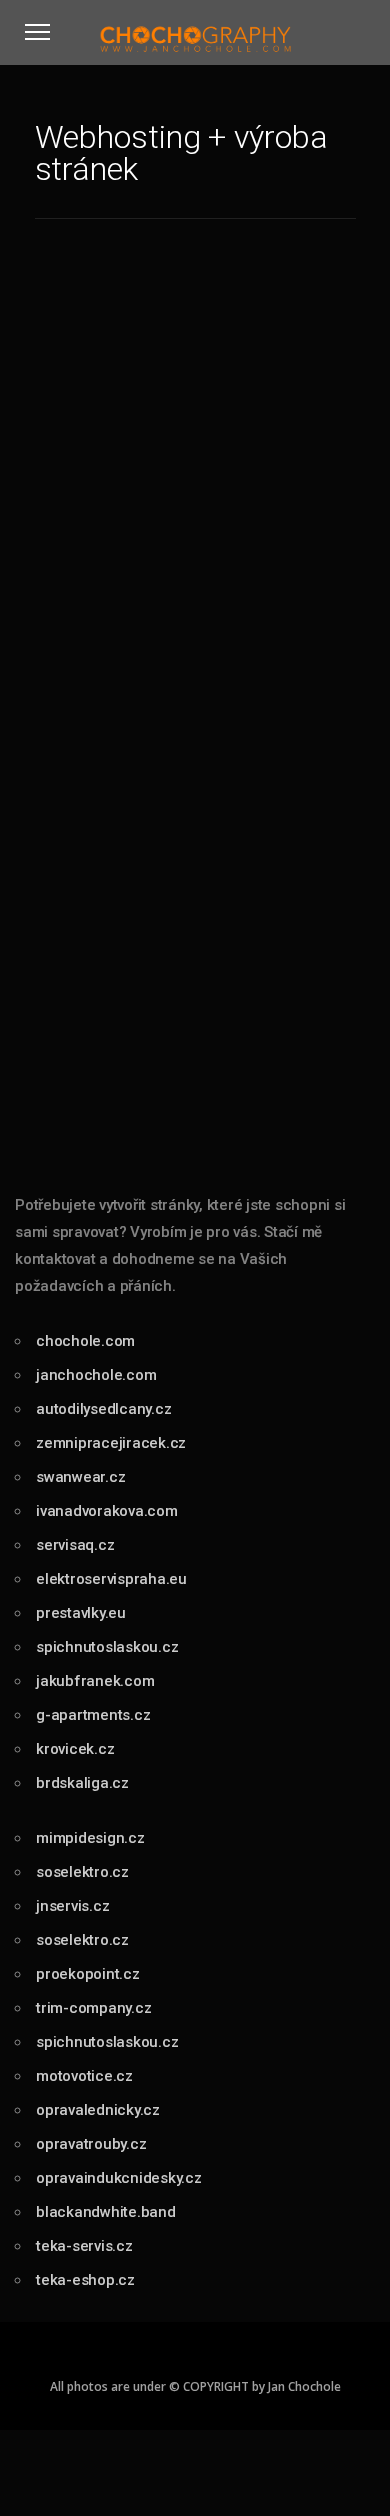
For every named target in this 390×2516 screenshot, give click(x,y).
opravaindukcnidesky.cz (119, 2178)
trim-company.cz (93, 2008)
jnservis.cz (72, 1906)
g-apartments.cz (93, 1715)
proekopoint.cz (88, 1974)
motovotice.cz (84, 2076)
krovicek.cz (75, 1749)
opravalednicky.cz (98, 2110)
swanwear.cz (80, 1477)
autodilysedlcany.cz (103, 1409)
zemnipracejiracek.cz (111, 1443)
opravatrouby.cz (91, 2144)
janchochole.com (96, 1375)
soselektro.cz (82, 1872)
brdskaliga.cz (82, 1783)
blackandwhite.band (106, 2212)
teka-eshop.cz (85, 2280)
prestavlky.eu (81, 1613)
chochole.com (85, 1341)
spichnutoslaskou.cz (107, 1647)
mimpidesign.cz (90, 1838)
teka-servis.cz (84, 2246)
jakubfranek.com (95, 1681)
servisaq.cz (75, 1545)
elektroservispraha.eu (111, 1579)
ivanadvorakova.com (107, 1511)
